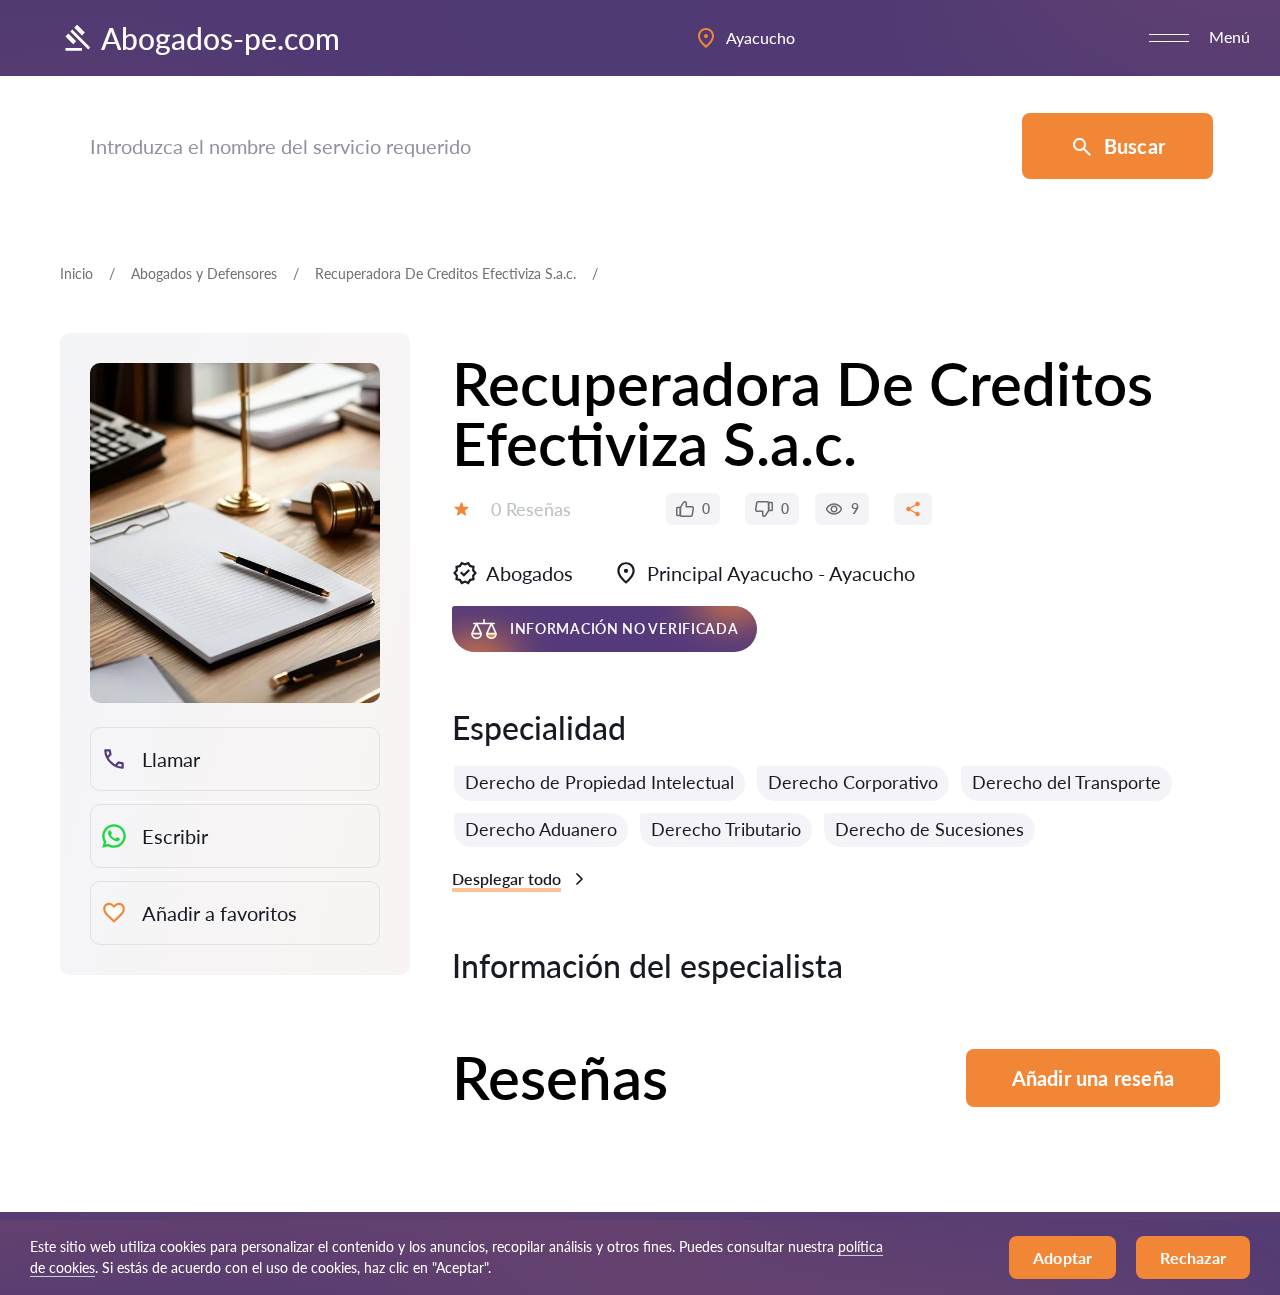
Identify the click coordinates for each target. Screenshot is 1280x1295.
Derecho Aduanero (541, 829)
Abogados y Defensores (204, 273)
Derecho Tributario (726, 829)
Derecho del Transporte (1066, 782)
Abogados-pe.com (220, 38)
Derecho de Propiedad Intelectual (599, 782)
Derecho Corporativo (853, 782)
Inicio (76, 273)
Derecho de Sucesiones (929, 829)
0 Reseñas (531, 509)
